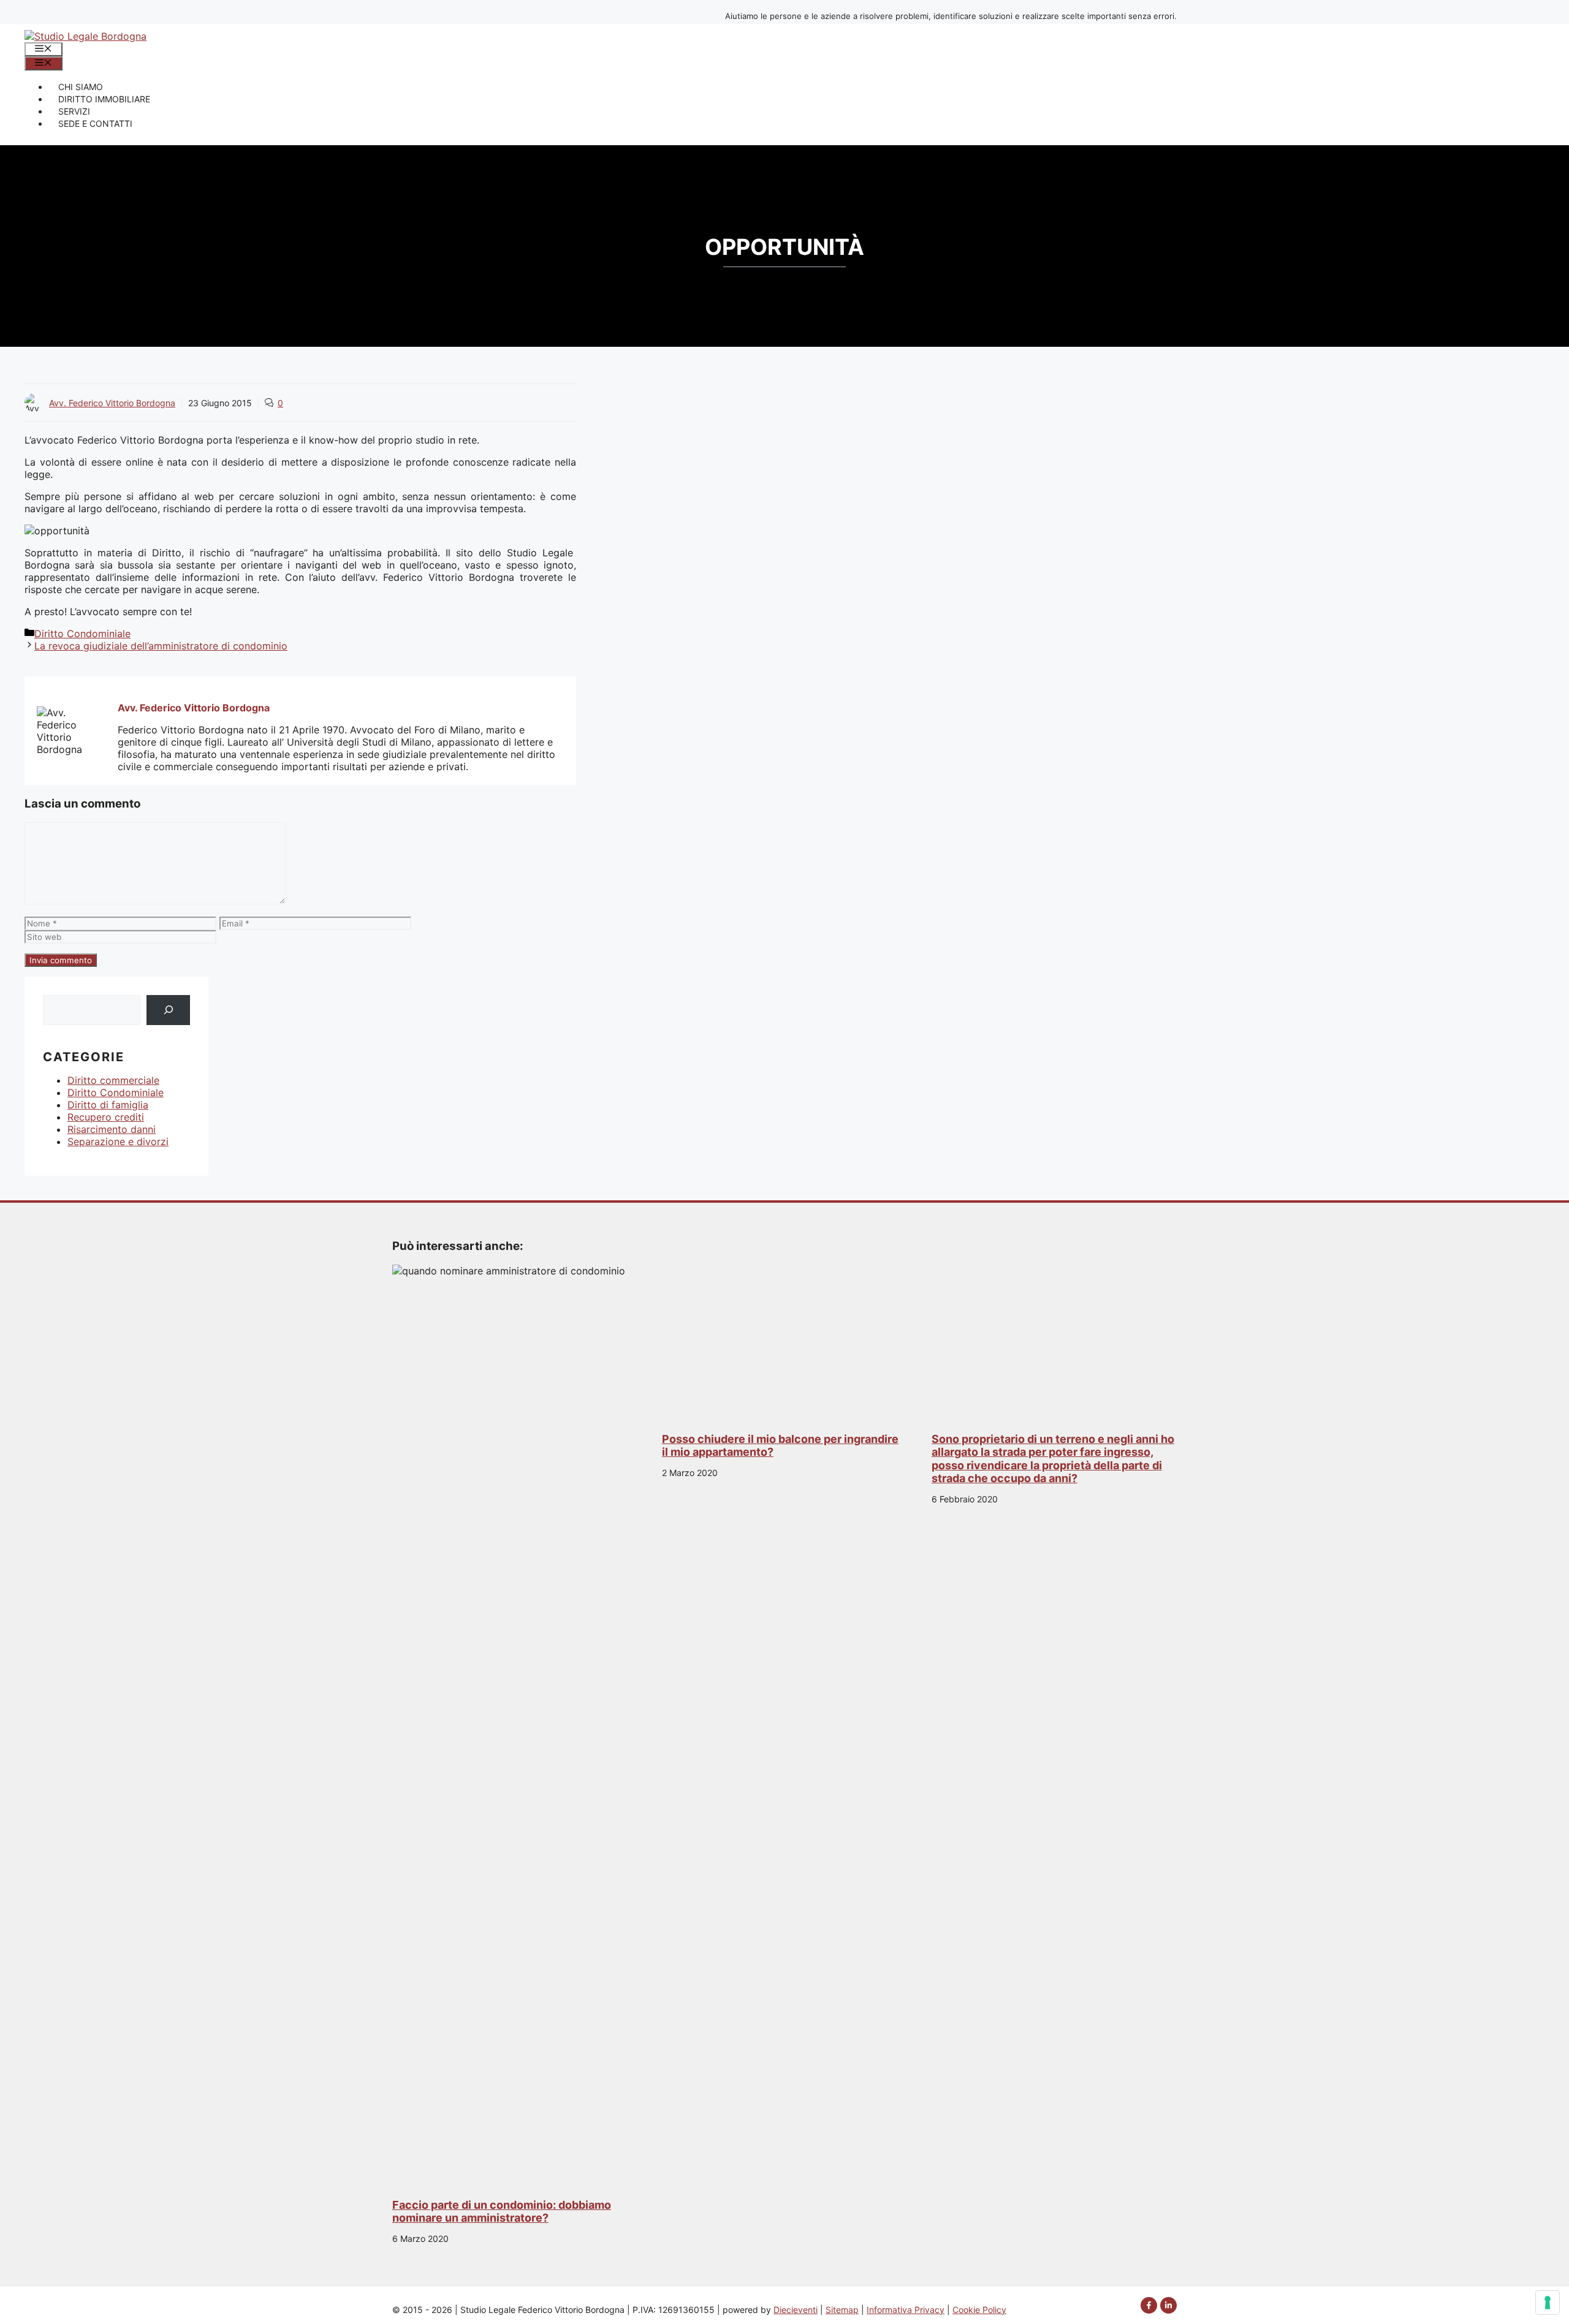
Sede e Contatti (95, 123)
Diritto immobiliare (104, 99)
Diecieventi (796, 2310)
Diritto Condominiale (82, 634)
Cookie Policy (979, 2310)
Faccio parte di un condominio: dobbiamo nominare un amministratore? (502, 2212)
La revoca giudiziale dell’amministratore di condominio (161, 646)
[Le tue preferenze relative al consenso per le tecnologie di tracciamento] (1548, 2303)
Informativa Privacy (906, 2310)
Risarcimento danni (112, 1129)
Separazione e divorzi (118, 1141)
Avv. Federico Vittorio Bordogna (112, 403)
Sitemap (842, 2310)
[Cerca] (168, 1010)
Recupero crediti (106, 1117)
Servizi (74, 111)
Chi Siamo (81, 87)
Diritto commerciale (113, 1080)
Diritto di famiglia (108, 1105)
